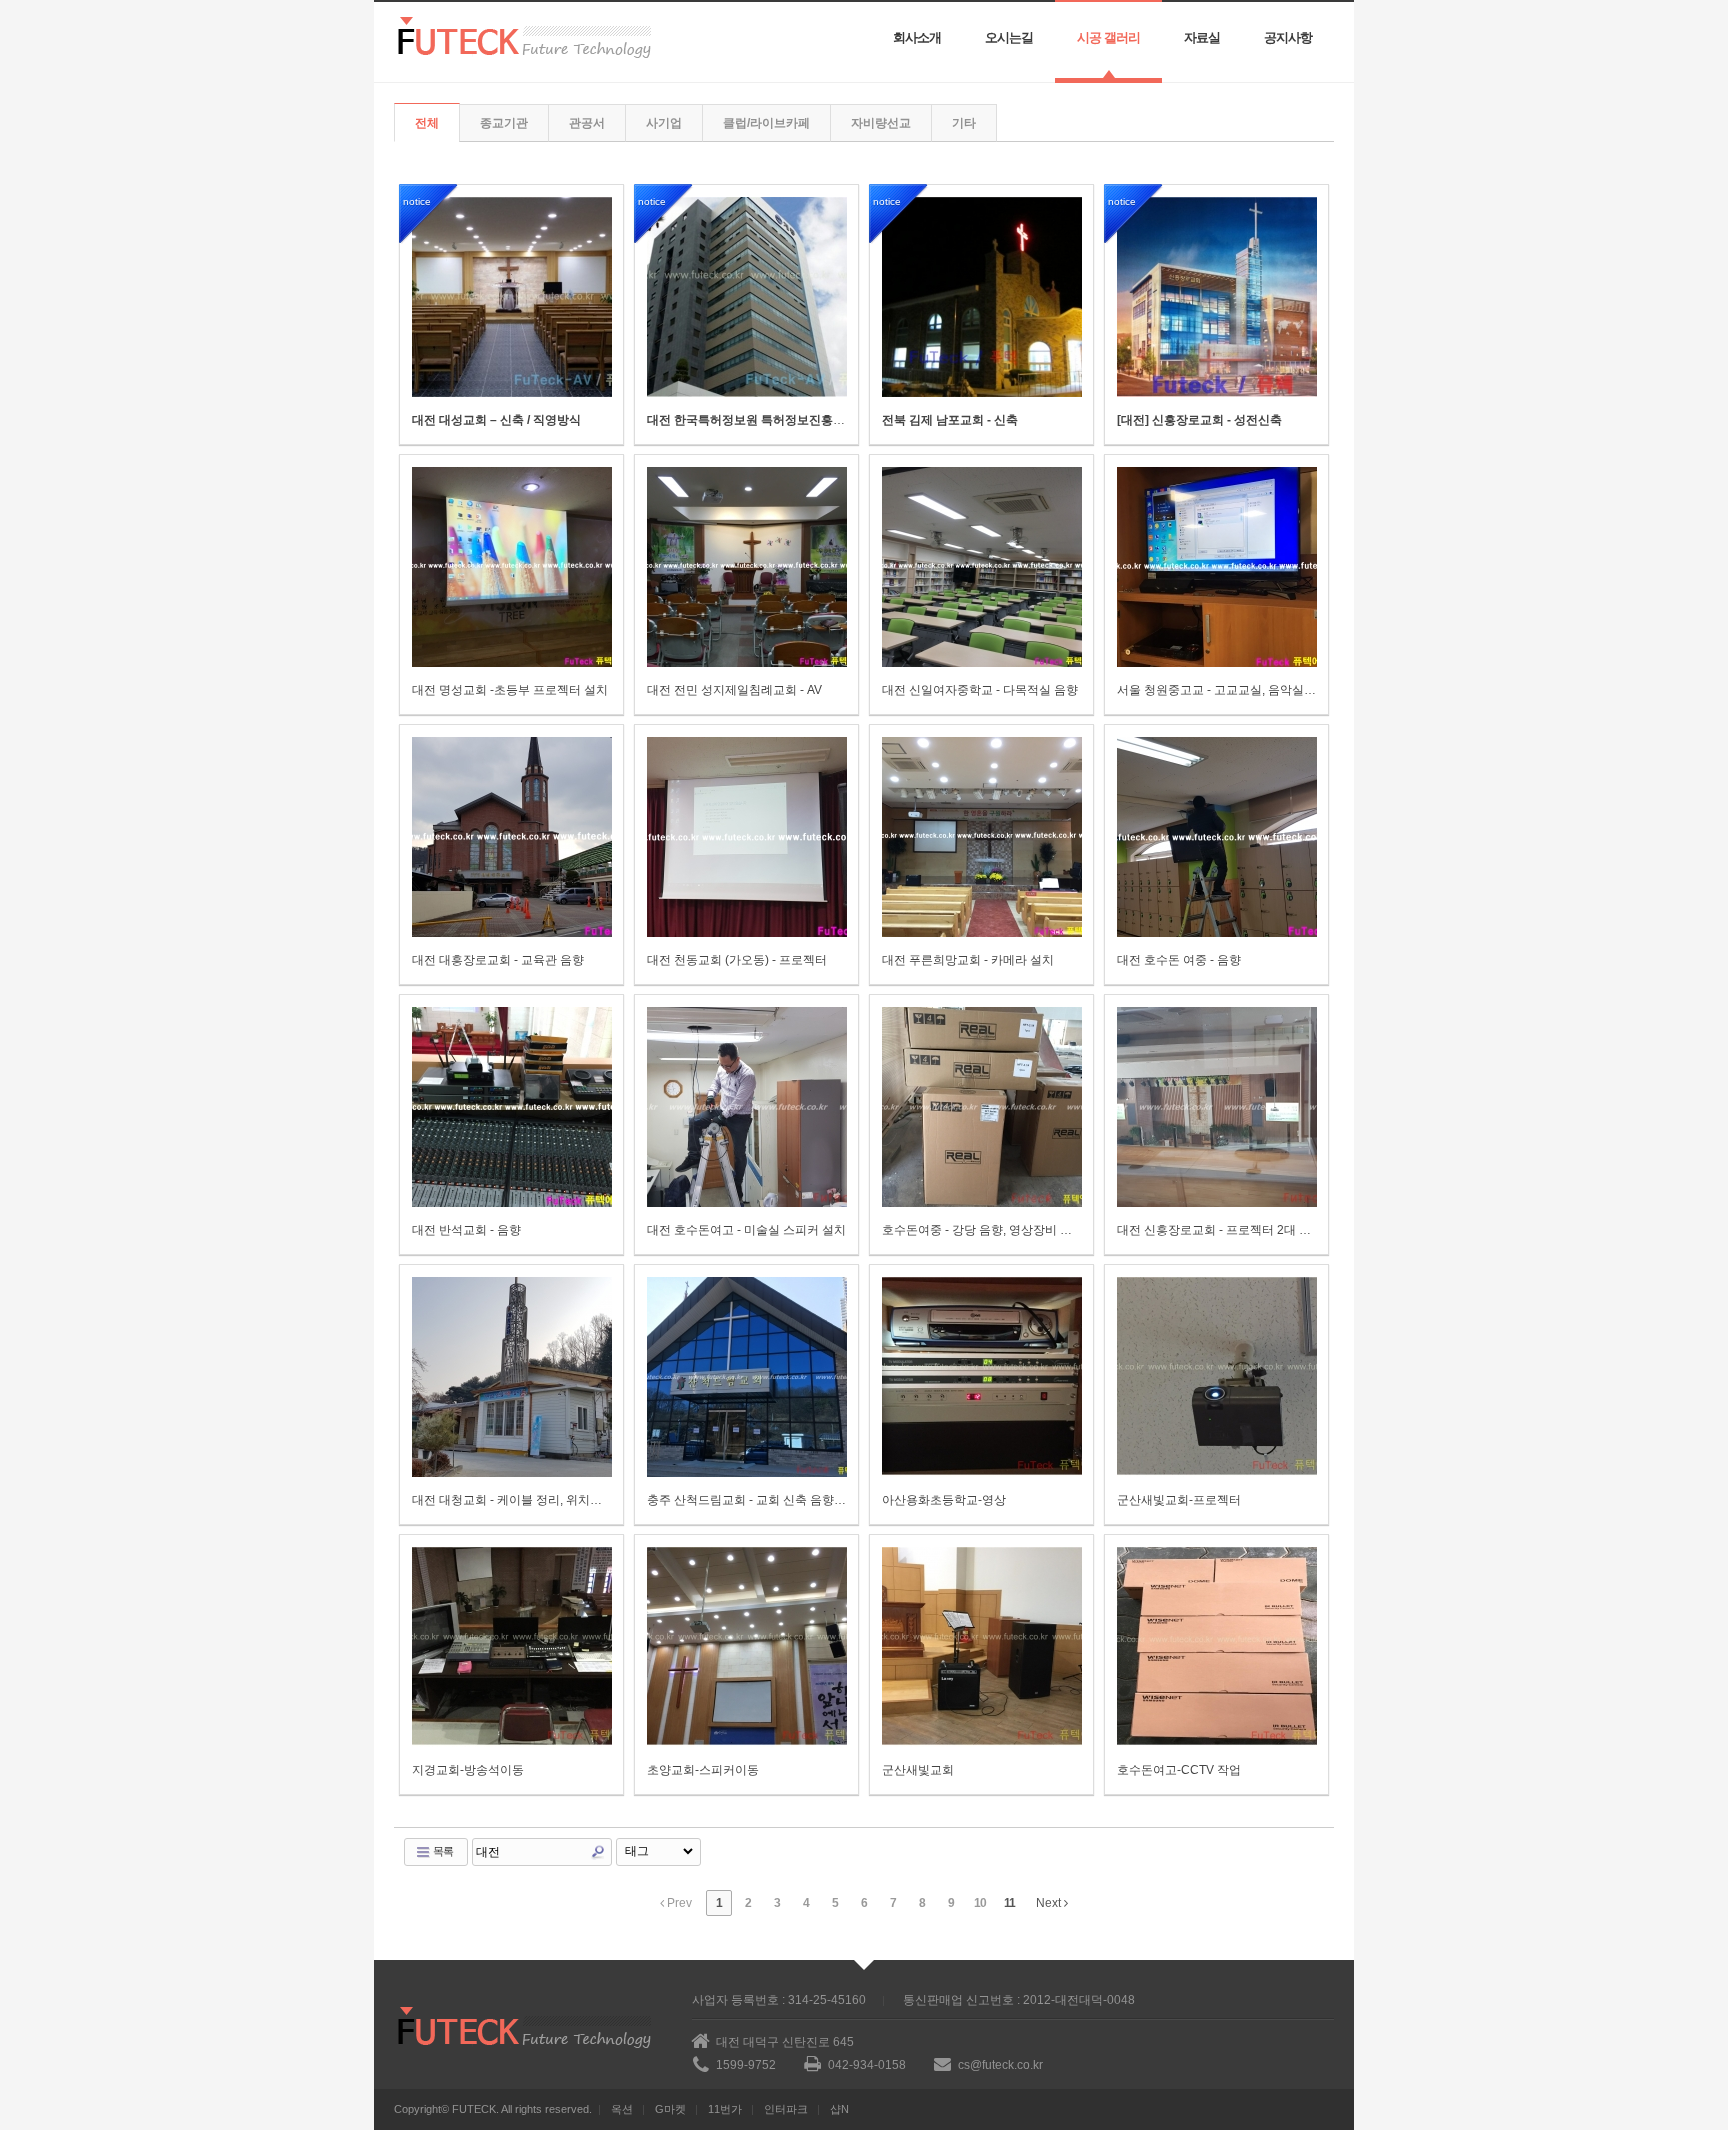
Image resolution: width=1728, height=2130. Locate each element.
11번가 (725, 2109)
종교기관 (504, 123)
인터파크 (786, 2109)
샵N (839, 2109)
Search (598, 1852)
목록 (442, 1851)
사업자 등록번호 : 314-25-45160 (779, 2000)
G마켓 (670, 2109)
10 (980, 1903)
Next (1050, 1903)
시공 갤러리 (1108, 37)
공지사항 (1288, 37)
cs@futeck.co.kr (1000, 2065)
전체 (427, 123)
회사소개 (917, 37)
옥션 (622, 2109)
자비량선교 (881, 123)
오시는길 (1009, 37)
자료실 (1202, 37)
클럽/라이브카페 (766, 123)
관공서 (587, 123)
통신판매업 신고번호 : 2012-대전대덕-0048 (1019, 2000)
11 (1009, 1903)
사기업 (664, 123)
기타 (964, 123)
